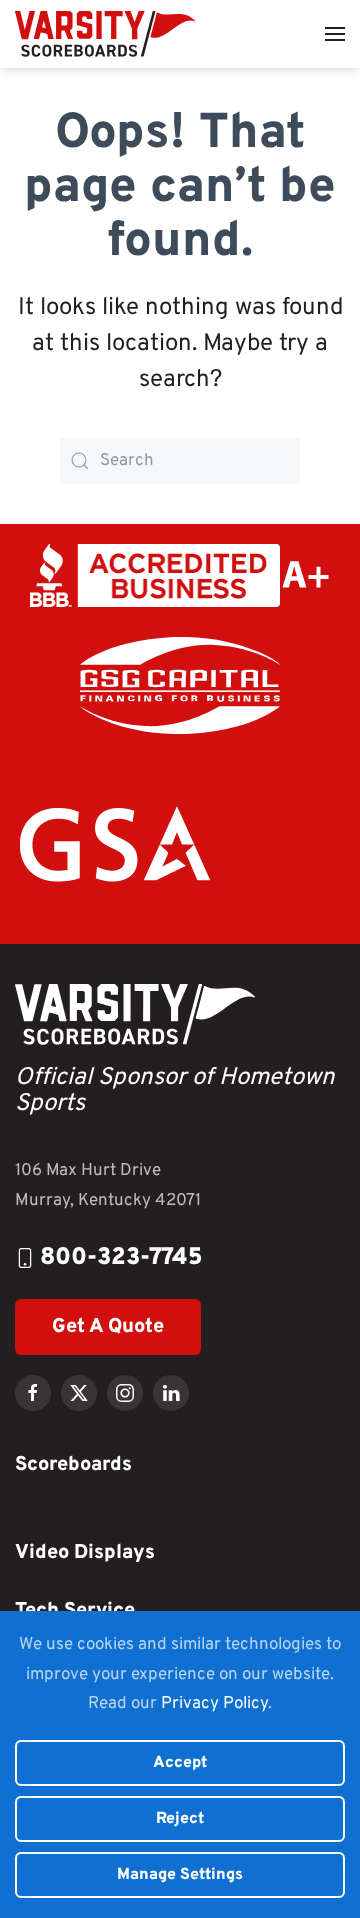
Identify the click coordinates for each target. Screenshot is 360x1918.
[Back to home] (105, 34)
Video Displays (85, 1553)
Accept (180, 1763)
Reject (180, 1819)
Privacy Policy (214, 1704)
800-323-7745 (121, 1258)
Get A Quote (108, 1327)
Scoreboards (73, 1465)
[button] (335, 34)
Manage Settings (180, 1875)
